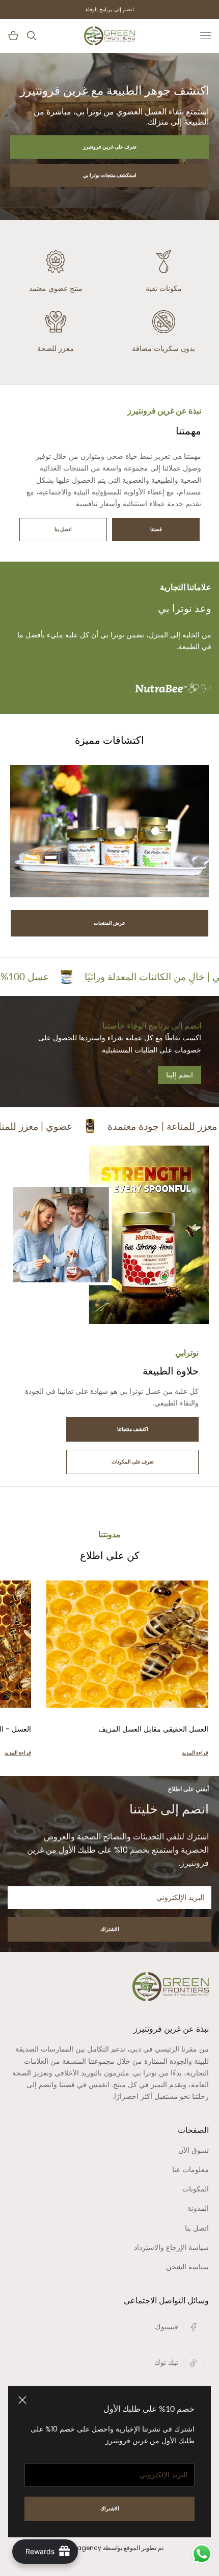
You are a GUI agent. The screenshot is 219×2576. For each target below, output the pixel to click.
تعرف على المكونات (133, 1462)
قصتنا (156, 529)
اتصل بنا (63, 529)
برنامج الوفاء (99, 9)
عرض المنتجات (109, 923)
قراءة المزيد (195, 1753)
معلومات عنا (190, 2170)
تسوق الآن (194, 2150)
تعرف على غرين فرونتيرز (110, 147)
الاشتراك (110, 1929)
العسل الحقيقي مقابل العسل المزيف (153, 1729)
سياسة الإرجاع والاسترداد (171, 2247)
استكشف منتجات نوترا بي (110, 175)
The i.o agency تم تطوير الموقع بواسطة (109, 2548)
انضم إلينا (180, 1075)
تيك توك (166, 2362)
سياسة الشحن (187, 2267)
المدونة (198, 2208)
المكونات (196, 2189)
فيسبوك (167, 2327)
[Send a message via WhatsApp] (202, 2554)
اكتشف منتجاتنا (133, 1429)
